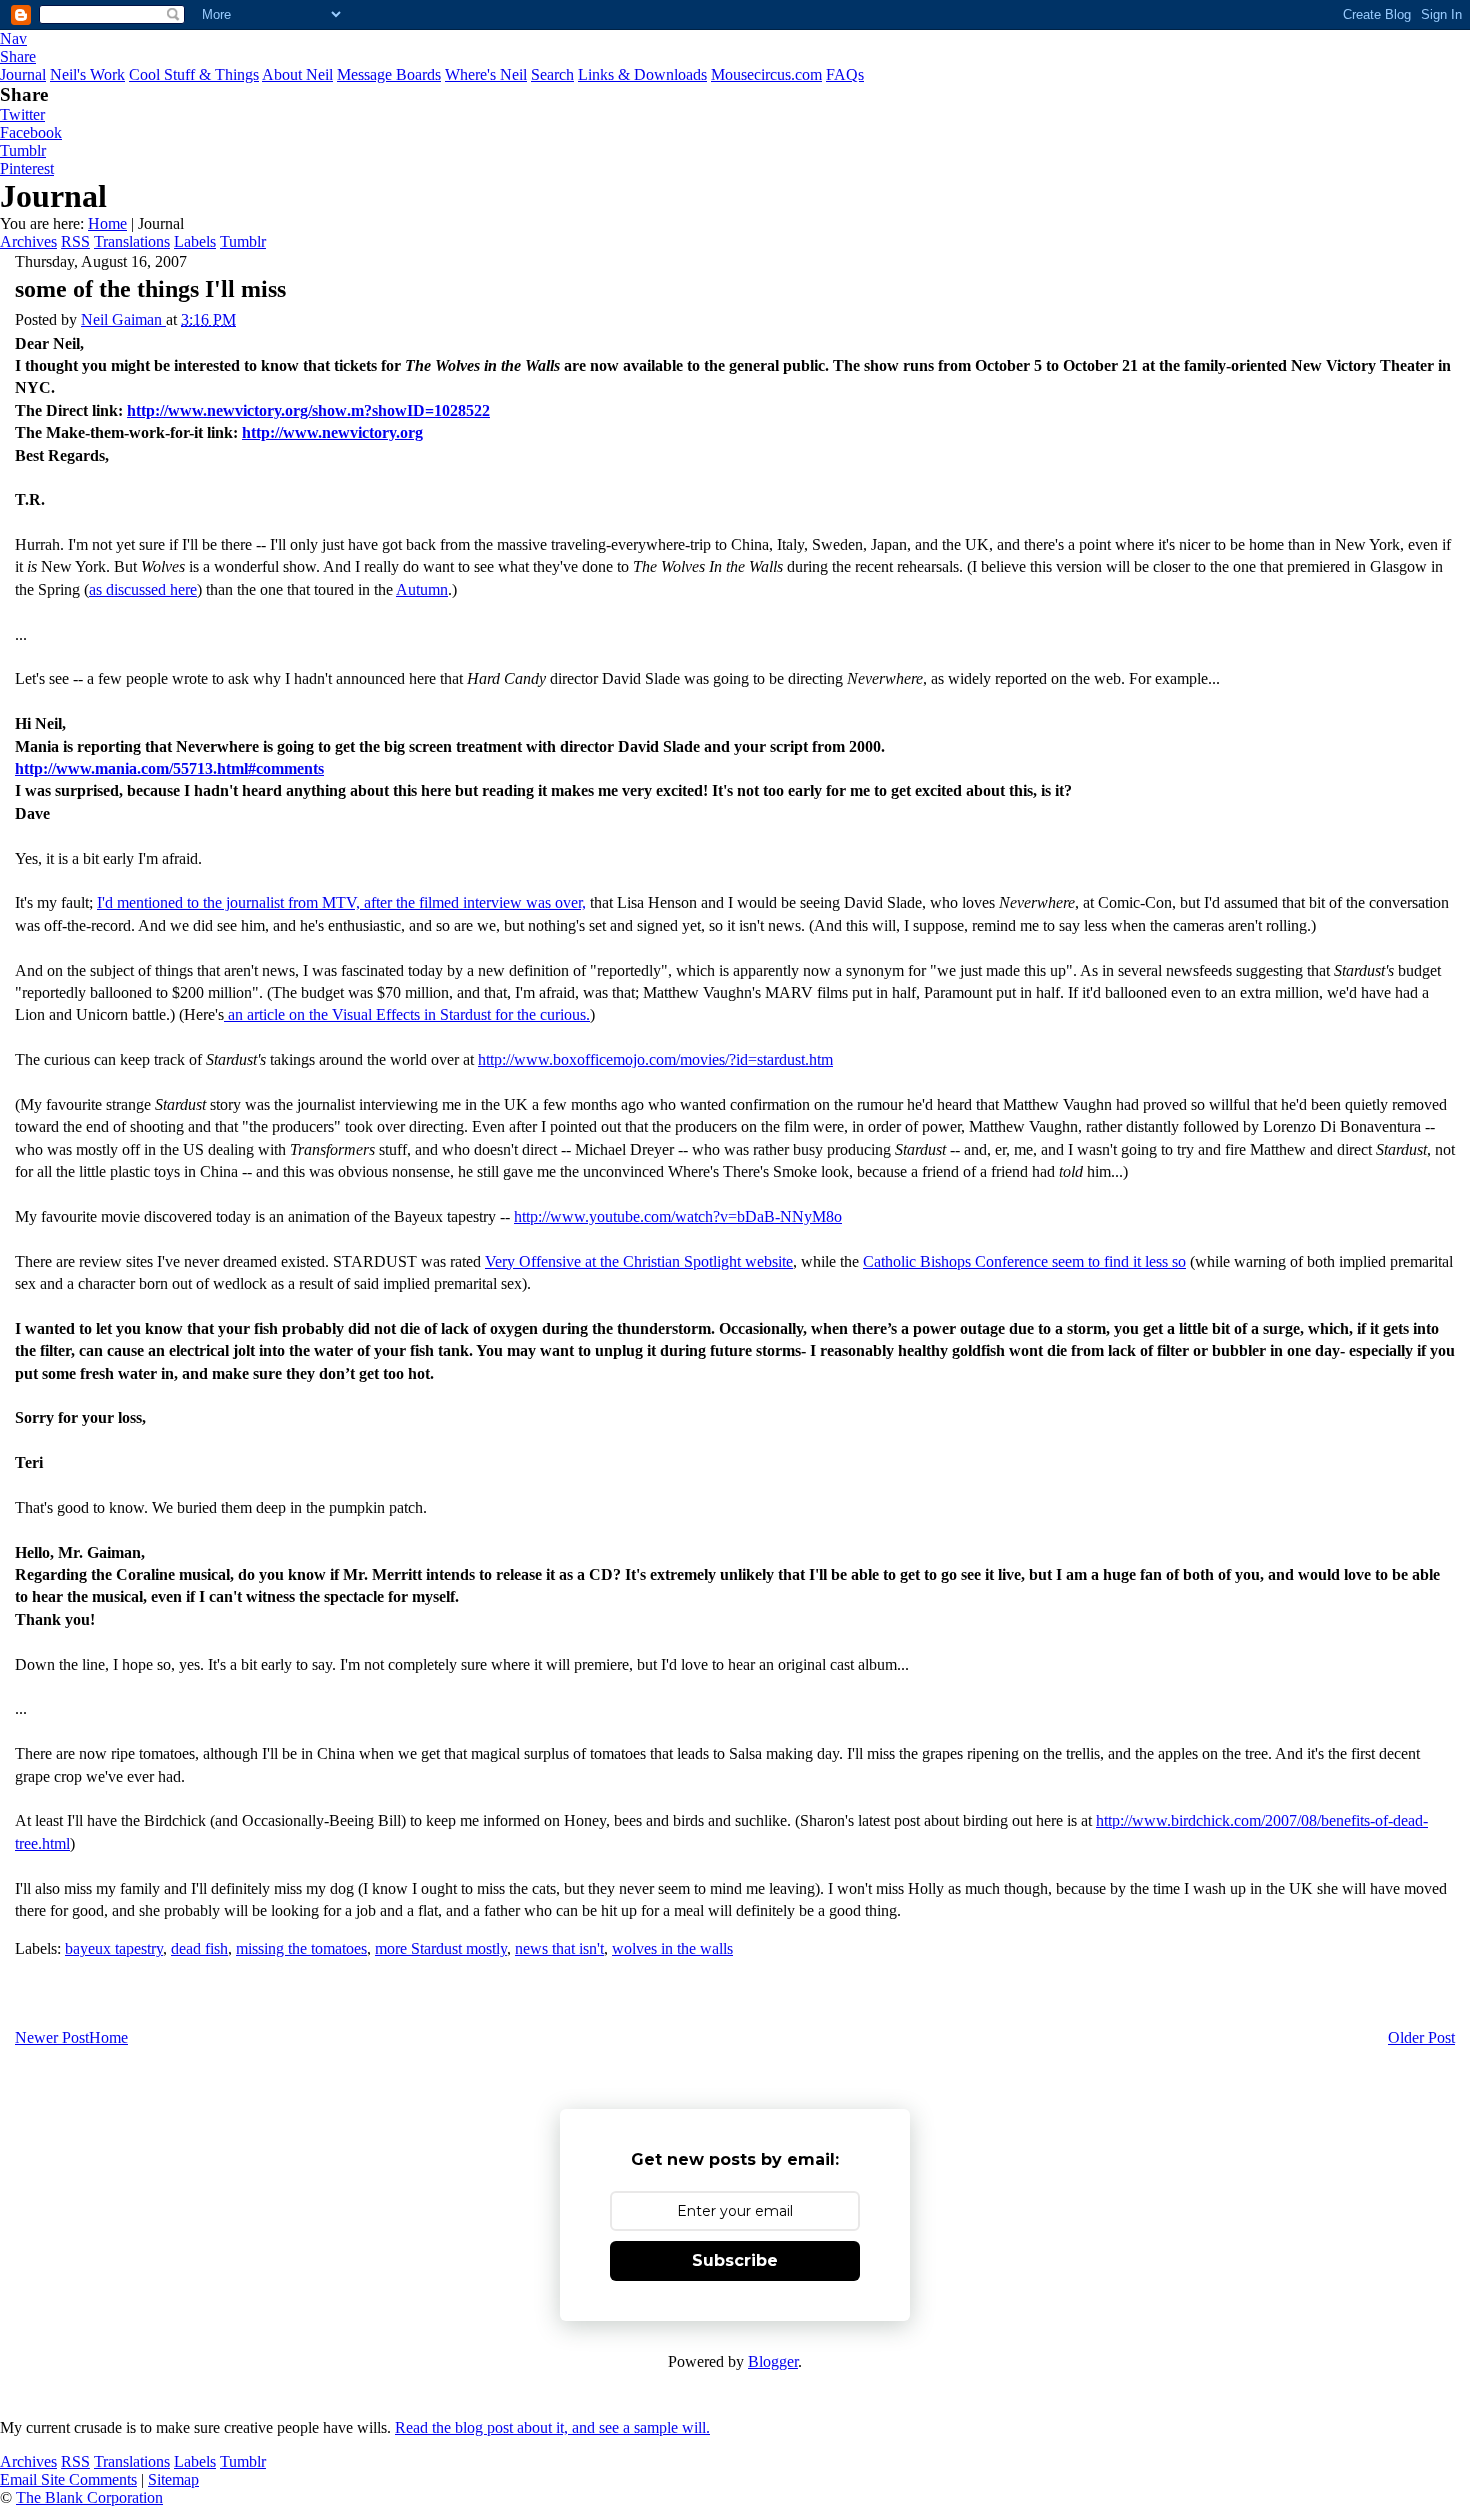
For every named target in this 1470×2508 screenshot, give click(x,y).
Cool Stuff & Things (194, 74)
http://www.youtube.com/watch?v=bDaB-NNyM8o (678, 1216)
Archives (28, 241)
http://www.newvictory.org (332, 432)
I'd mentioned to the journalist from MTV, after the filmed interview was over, (341, 902)
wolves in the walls (672, 1948)
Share (18, 56)
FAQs (845, 74)
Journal (23, 74)
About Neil (297, 74)
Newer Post (52, 2037)
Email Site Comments (68, 2479)
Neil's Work (87, 74)
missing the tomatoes (301, 1948)
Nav (13, 38)
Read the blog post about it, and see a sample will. (552, 2427)
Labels (195, 241)
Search (552, 74)
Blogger (773, 2361)
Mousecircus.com (766, 74)
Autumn (422, 589)
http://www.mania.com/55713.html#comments (169, 768)
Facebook (31, 132)
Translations (132, 241)
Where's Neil (486, 74)
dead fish (199, 1948)
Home (107, 223)
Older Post (1421, 2037)
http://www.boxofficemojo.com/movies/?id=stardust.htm (655, 1059)
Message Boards (389, 74)
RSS (75, 241)
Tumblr (23, 150)
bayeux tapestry (114, 1948)
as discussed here (143, 589)
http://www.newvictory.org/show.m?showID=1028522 (308, 410)
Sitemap (173, 2479)
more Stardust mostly (441, 1948)
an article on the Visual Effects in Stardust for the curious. (407, 1014)
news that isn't (559, 1948)
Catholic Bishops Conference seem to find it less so (1024, 1261)
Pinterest (27, 168)
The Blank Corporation (89, 2497)
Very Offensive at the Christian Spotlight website (639, 1261)
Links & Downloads (642, 74)
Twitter (22, 114)
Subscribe (735, 2260)
